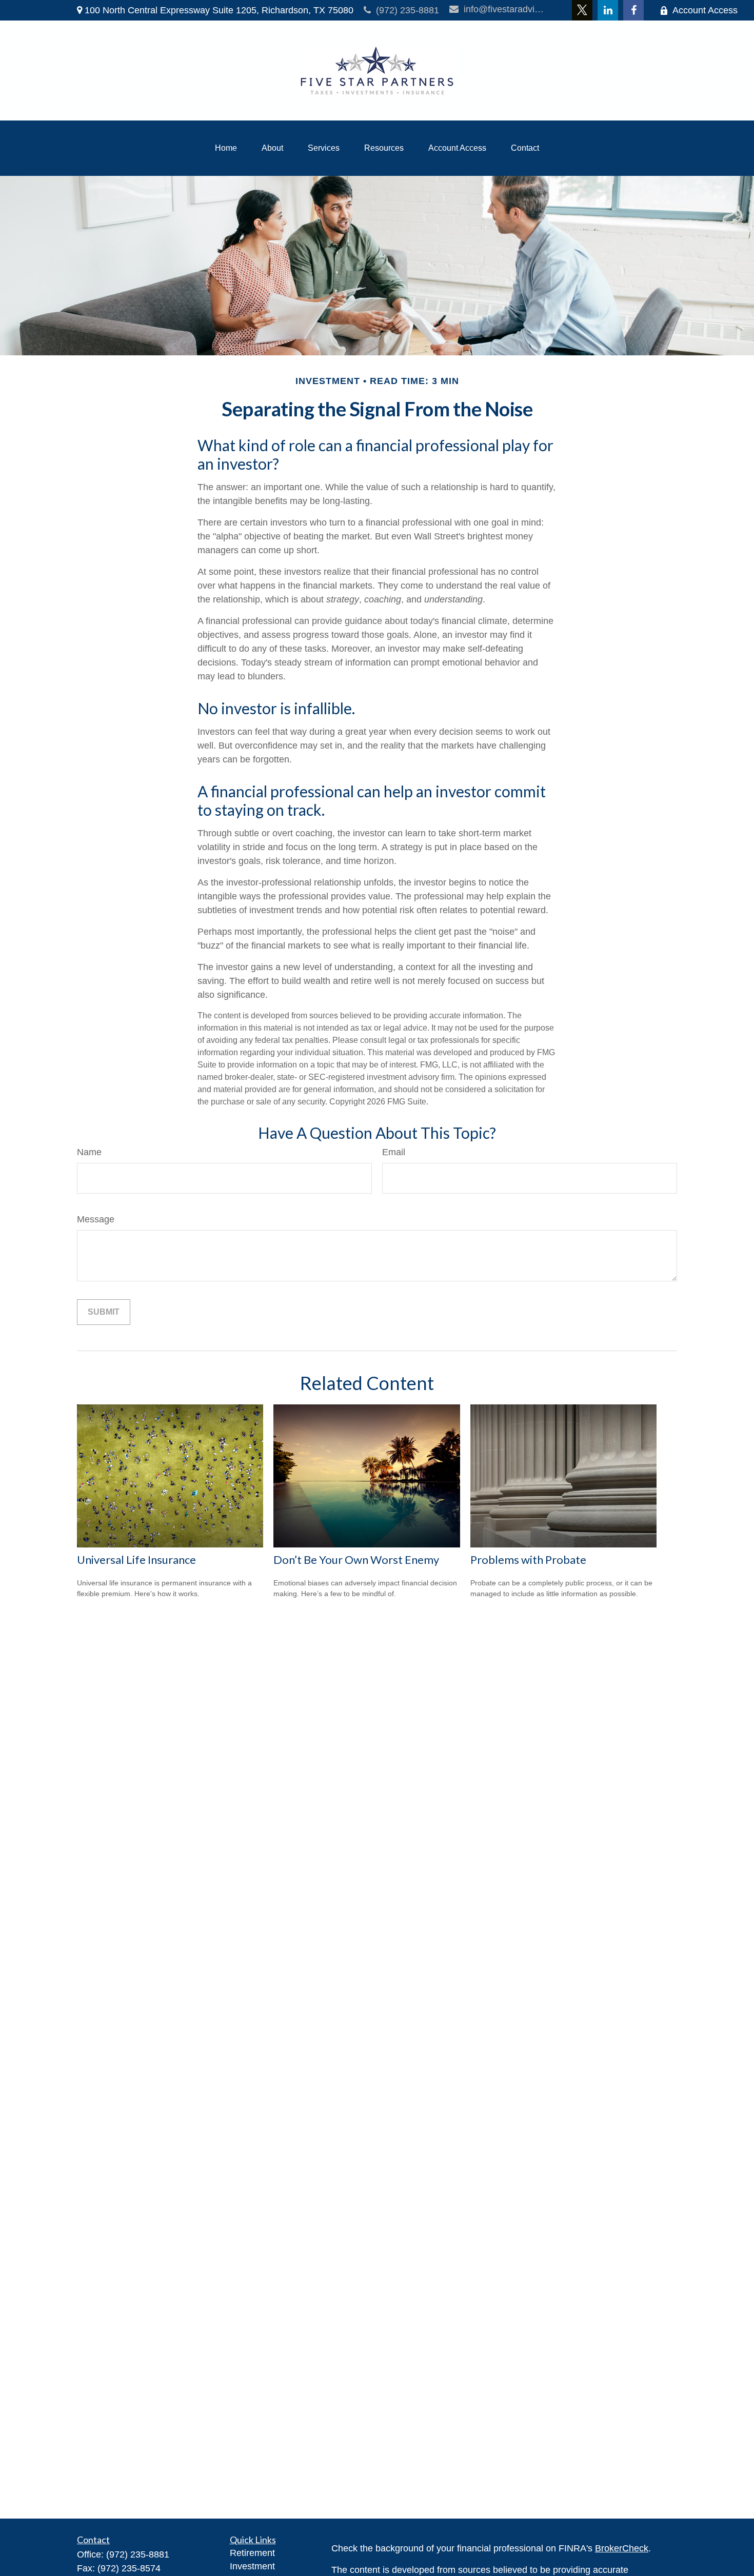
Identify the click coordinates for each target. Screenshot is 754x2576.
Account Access (705, 10)
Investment (252, 2566)
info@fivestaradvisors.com (505, 9)
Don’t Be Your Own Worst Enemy (356, 1559)
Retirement (252, 2553)
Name (89, 1152)
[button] (226, 148)
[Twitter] (582, 10)
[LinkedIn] (608, 10)
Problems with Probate (528, 1559)
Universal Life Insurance (136, 1559)
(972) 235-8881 (408, 10)
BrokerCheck (622, 2548)
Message (96, 1219)
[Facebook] (633, 10)
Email (394, 1152)
